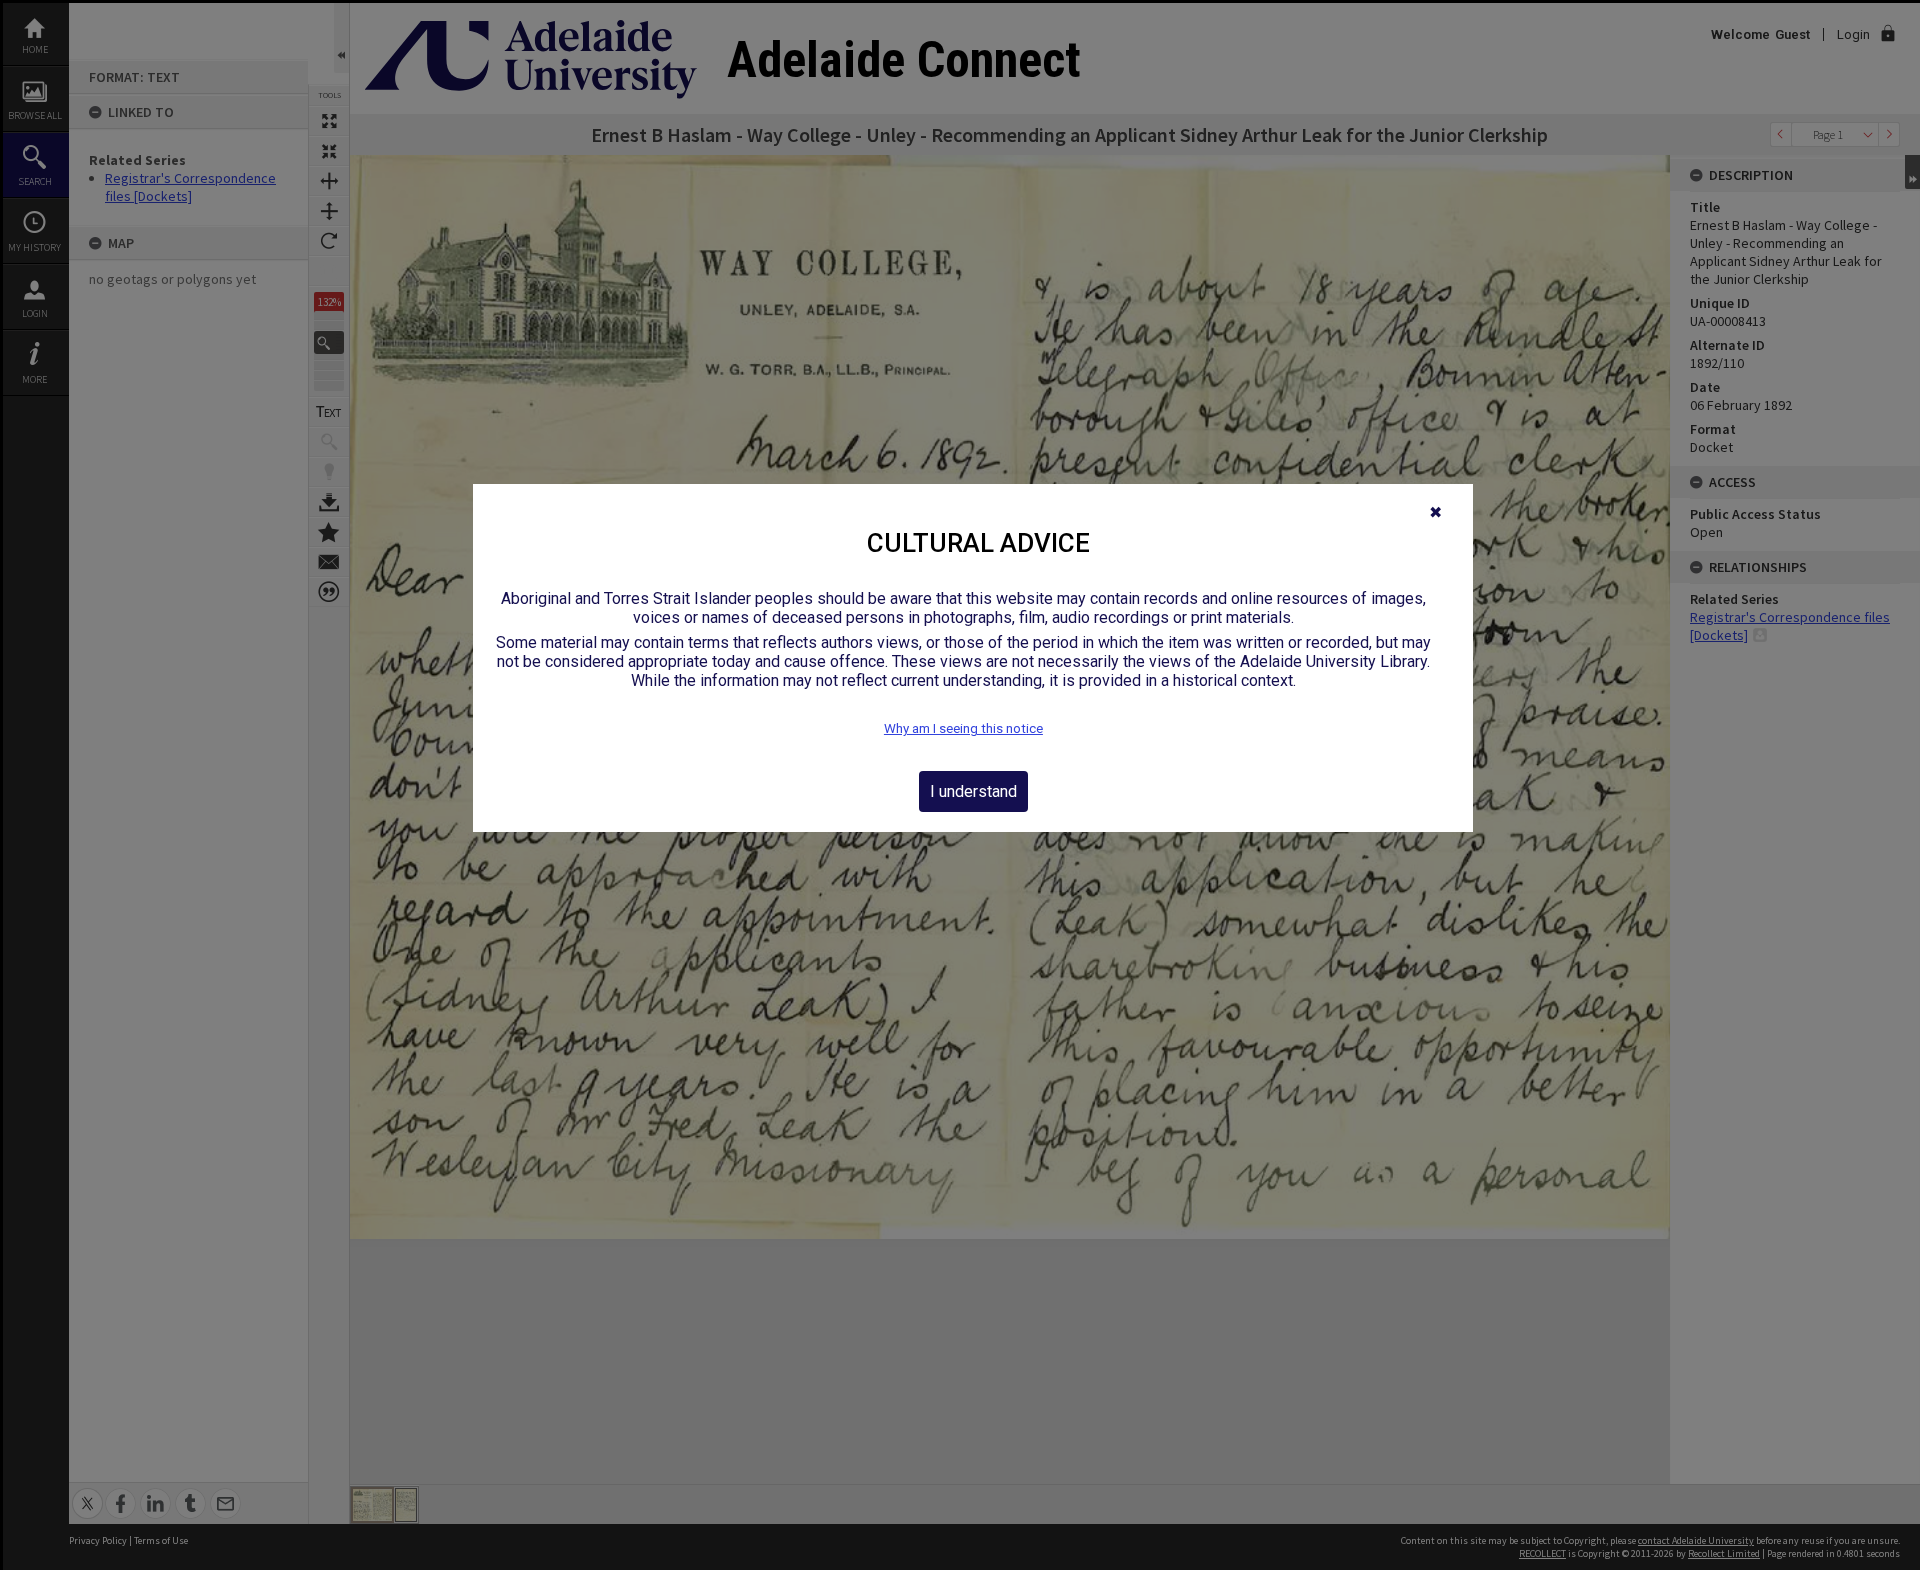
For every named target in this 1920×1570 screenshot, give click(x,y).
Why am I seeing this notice (963, 728)
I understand (973, 791)
